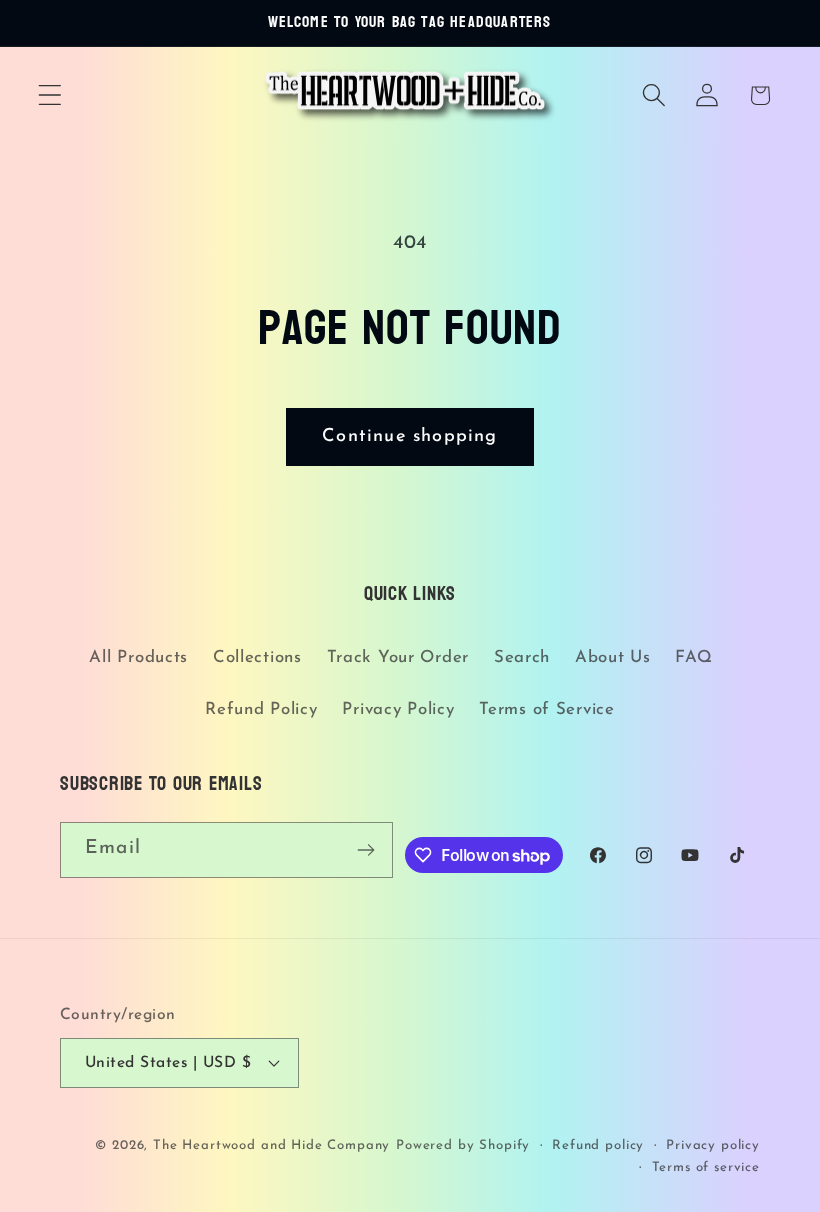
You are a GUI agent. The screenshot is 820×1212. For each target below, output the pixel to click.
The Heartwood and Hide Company (271, 1145)
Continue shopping (409, 437)
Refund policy (598, 1145)
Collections (257, 657)
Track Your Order (398, 657)
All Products (138, 657)
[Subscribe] (365, 850)
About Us (613, 657)
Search (522, 657)
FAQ (693, 657)
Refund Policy (261, 709)
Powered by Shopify (463, 1145)
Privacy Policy (398, 709)
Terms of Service (547, 709)
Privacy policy (713, 1145)
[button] (50, 95)
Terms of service (706, 1167)
